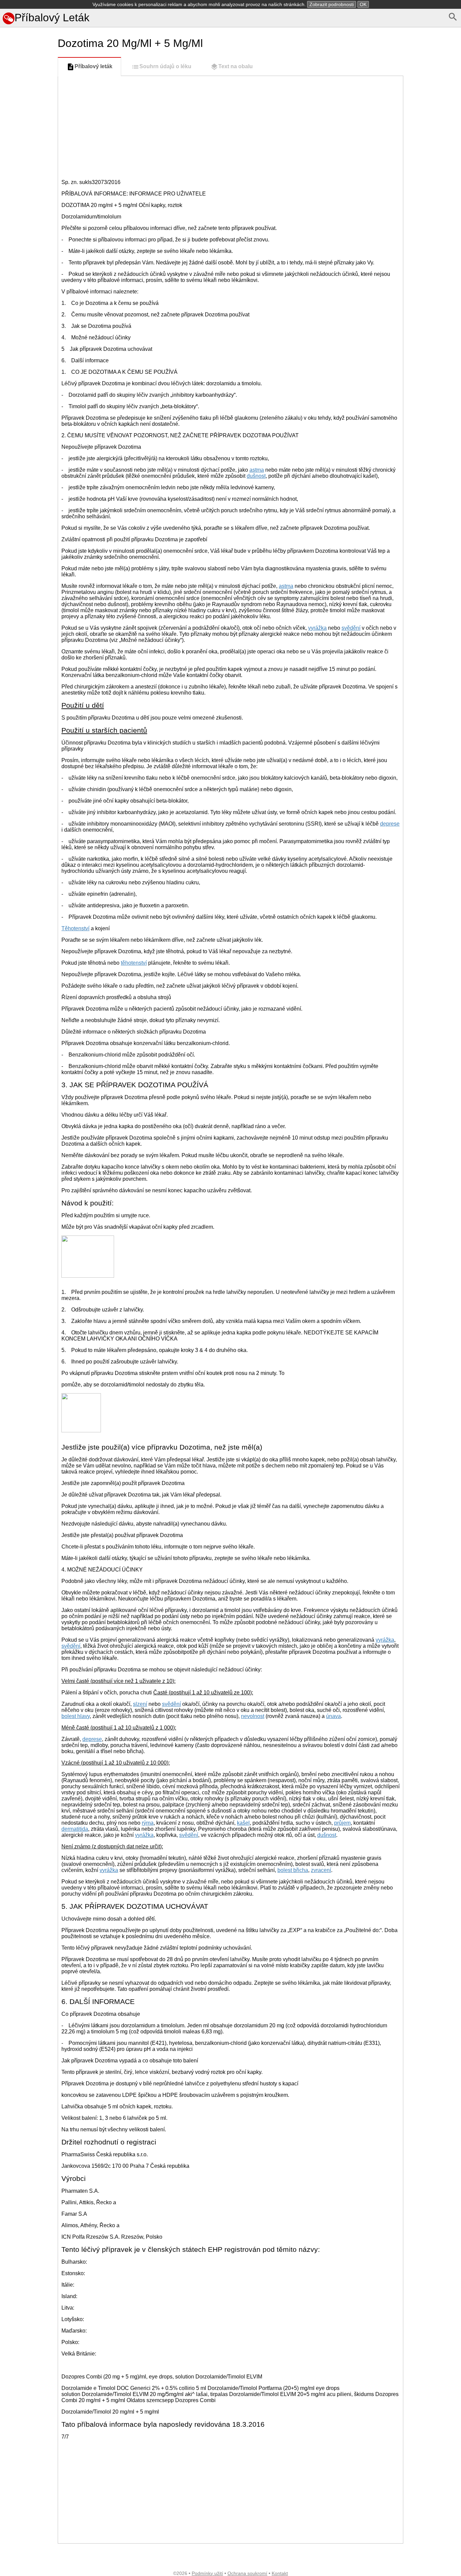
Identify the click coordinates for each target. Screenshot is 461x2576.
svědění (351, 628)
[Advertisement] (28, 313)
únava (333, 1716)
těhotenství (134, 963)
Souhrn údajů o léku (165, 66)
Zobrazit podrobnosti (332, 4)
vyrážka (317, 628)
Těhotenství (75, 928)
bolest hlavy (76, 1716)
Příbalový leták (93, 66)
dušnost (256, 476)
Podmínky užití (207, 2573)
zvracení (321, 1870)
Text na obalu (236, 66)
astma (257, 470)
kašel (243, 1823)
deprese (390, 824)
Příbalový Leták (52, 18)
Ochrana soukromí (247, 2573)
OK (363, 4)
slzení (140, 1704)
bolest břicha (293, 1870)
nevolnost (253, 1716)
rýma (148, 1823)
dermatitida (75, 1829)
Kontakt (280, 2573)
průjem (342, 1823)
